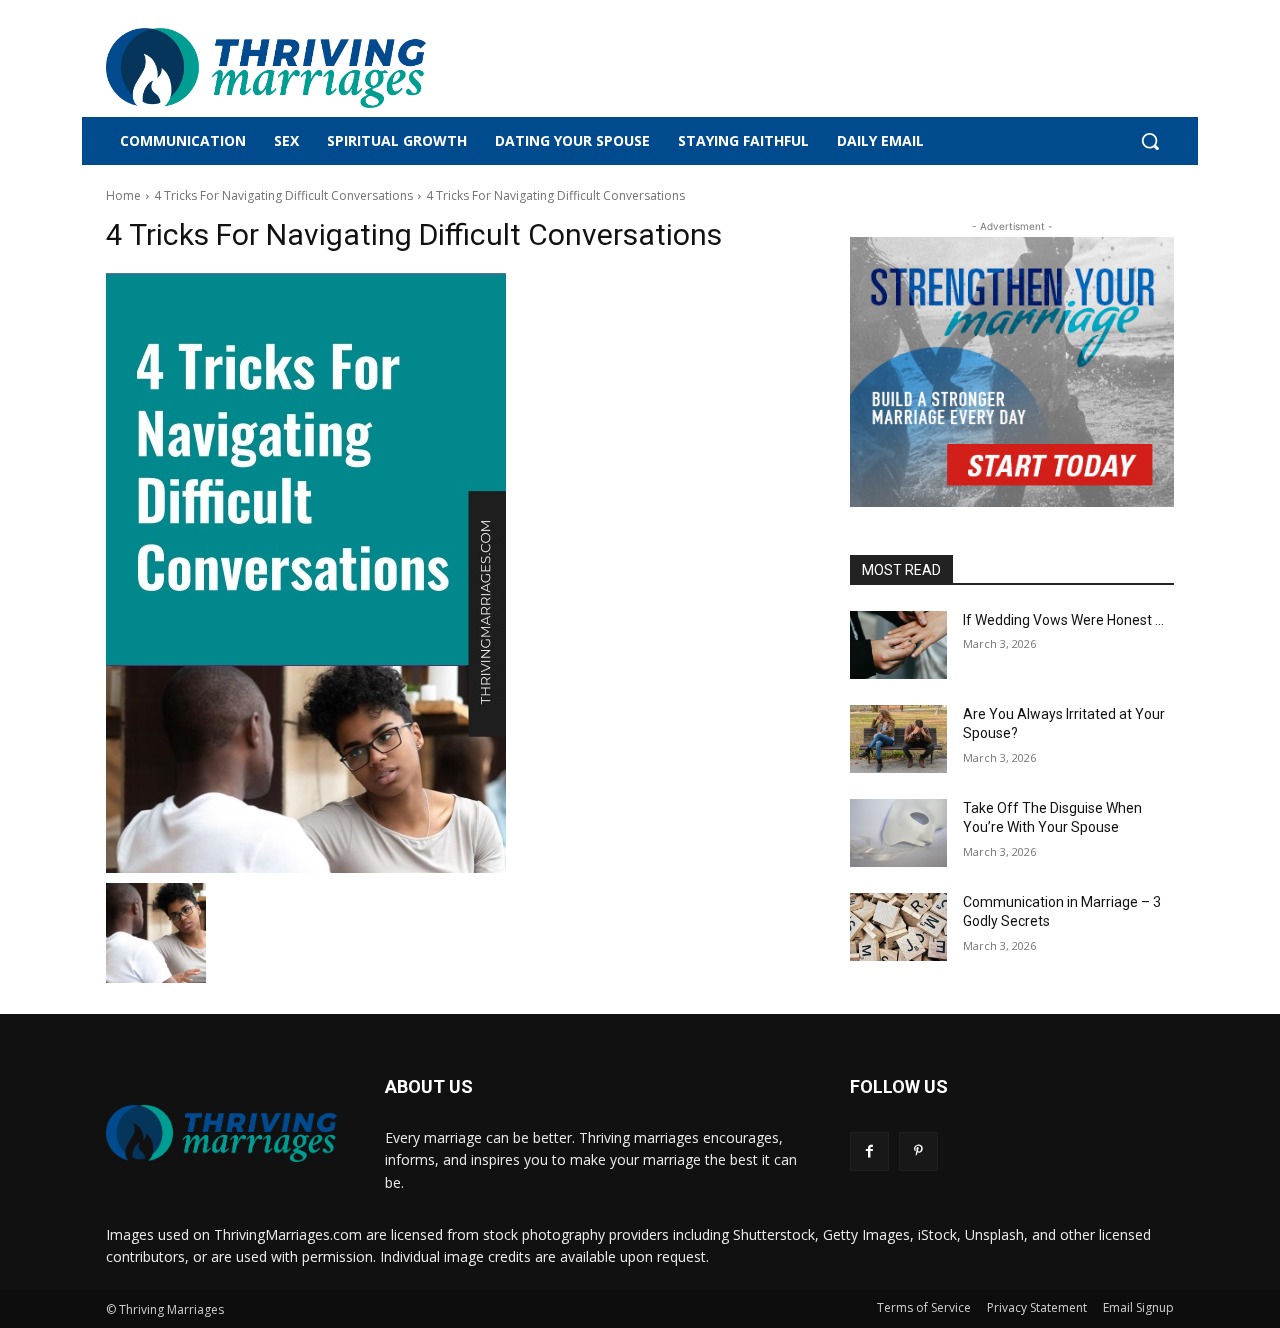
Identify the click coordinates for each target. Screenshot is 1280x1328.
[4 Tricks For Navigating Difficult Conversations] (454, 573)
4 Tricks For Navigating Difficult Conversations (283, 195)
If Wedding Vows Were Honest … (1063, 620)
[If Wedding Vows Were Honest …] (898, 645)
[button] (1150, 141)
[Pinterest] (918, 1151)
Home (123, 195)
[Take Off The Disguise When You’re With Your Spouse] (898, 833)
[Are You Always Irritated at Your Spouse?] (898, 739)
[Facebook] (869, 1151)
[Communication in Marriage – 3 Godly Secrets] (898, 927)
